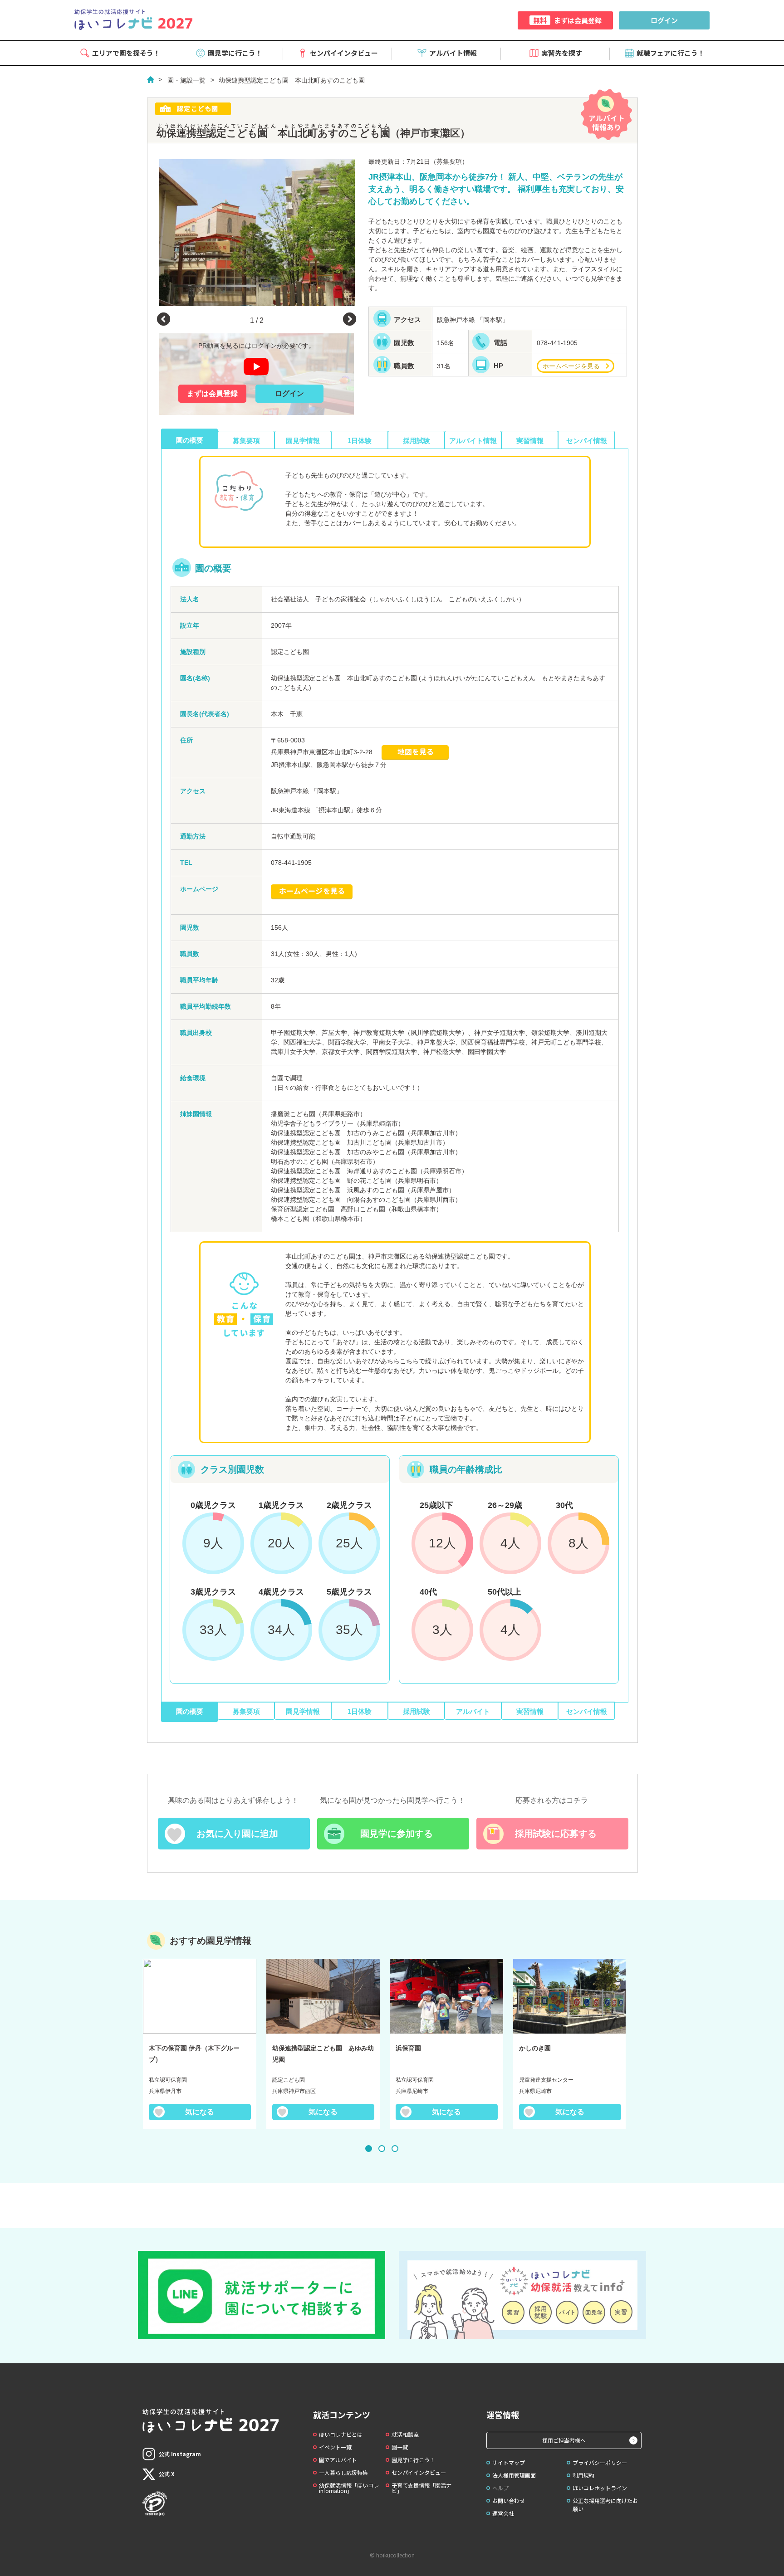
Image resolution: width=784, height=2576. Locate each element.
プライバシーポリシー (600, 2462)
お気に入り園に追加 (237, 1834)
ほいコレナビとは (341, 2434)
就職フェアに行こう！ (671, 53)
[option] (257, 232)
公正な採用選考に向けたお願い (605, 2505)
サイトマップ (509, 2462)
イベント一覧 (335, 2447)
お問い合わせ (509, 2500)
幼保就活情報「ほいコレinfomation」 (349, 2488)
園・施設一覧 (186, 80)
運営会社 (503, 2513)
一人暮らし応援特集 (343, 2472)
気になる (200, 2112)
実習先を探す (562, 53)
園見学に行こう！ (235, 53)
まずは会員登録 (567, 20)
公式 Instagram (180, 2454)
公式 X (167, 2474)
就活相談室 (405, 2434)
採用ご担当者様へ (564, 2440)
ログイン (664, 20)
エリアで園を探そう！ (126, 53)
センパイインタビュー (344, 53)
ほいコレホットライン (600, 2488)
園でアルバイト (338, 2460)
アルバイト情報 (453, 53)
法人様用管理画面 (514, 2475)
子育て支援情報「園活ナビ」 (421, 2488)
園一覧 (400, 2447)
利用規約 (583, 2475)
